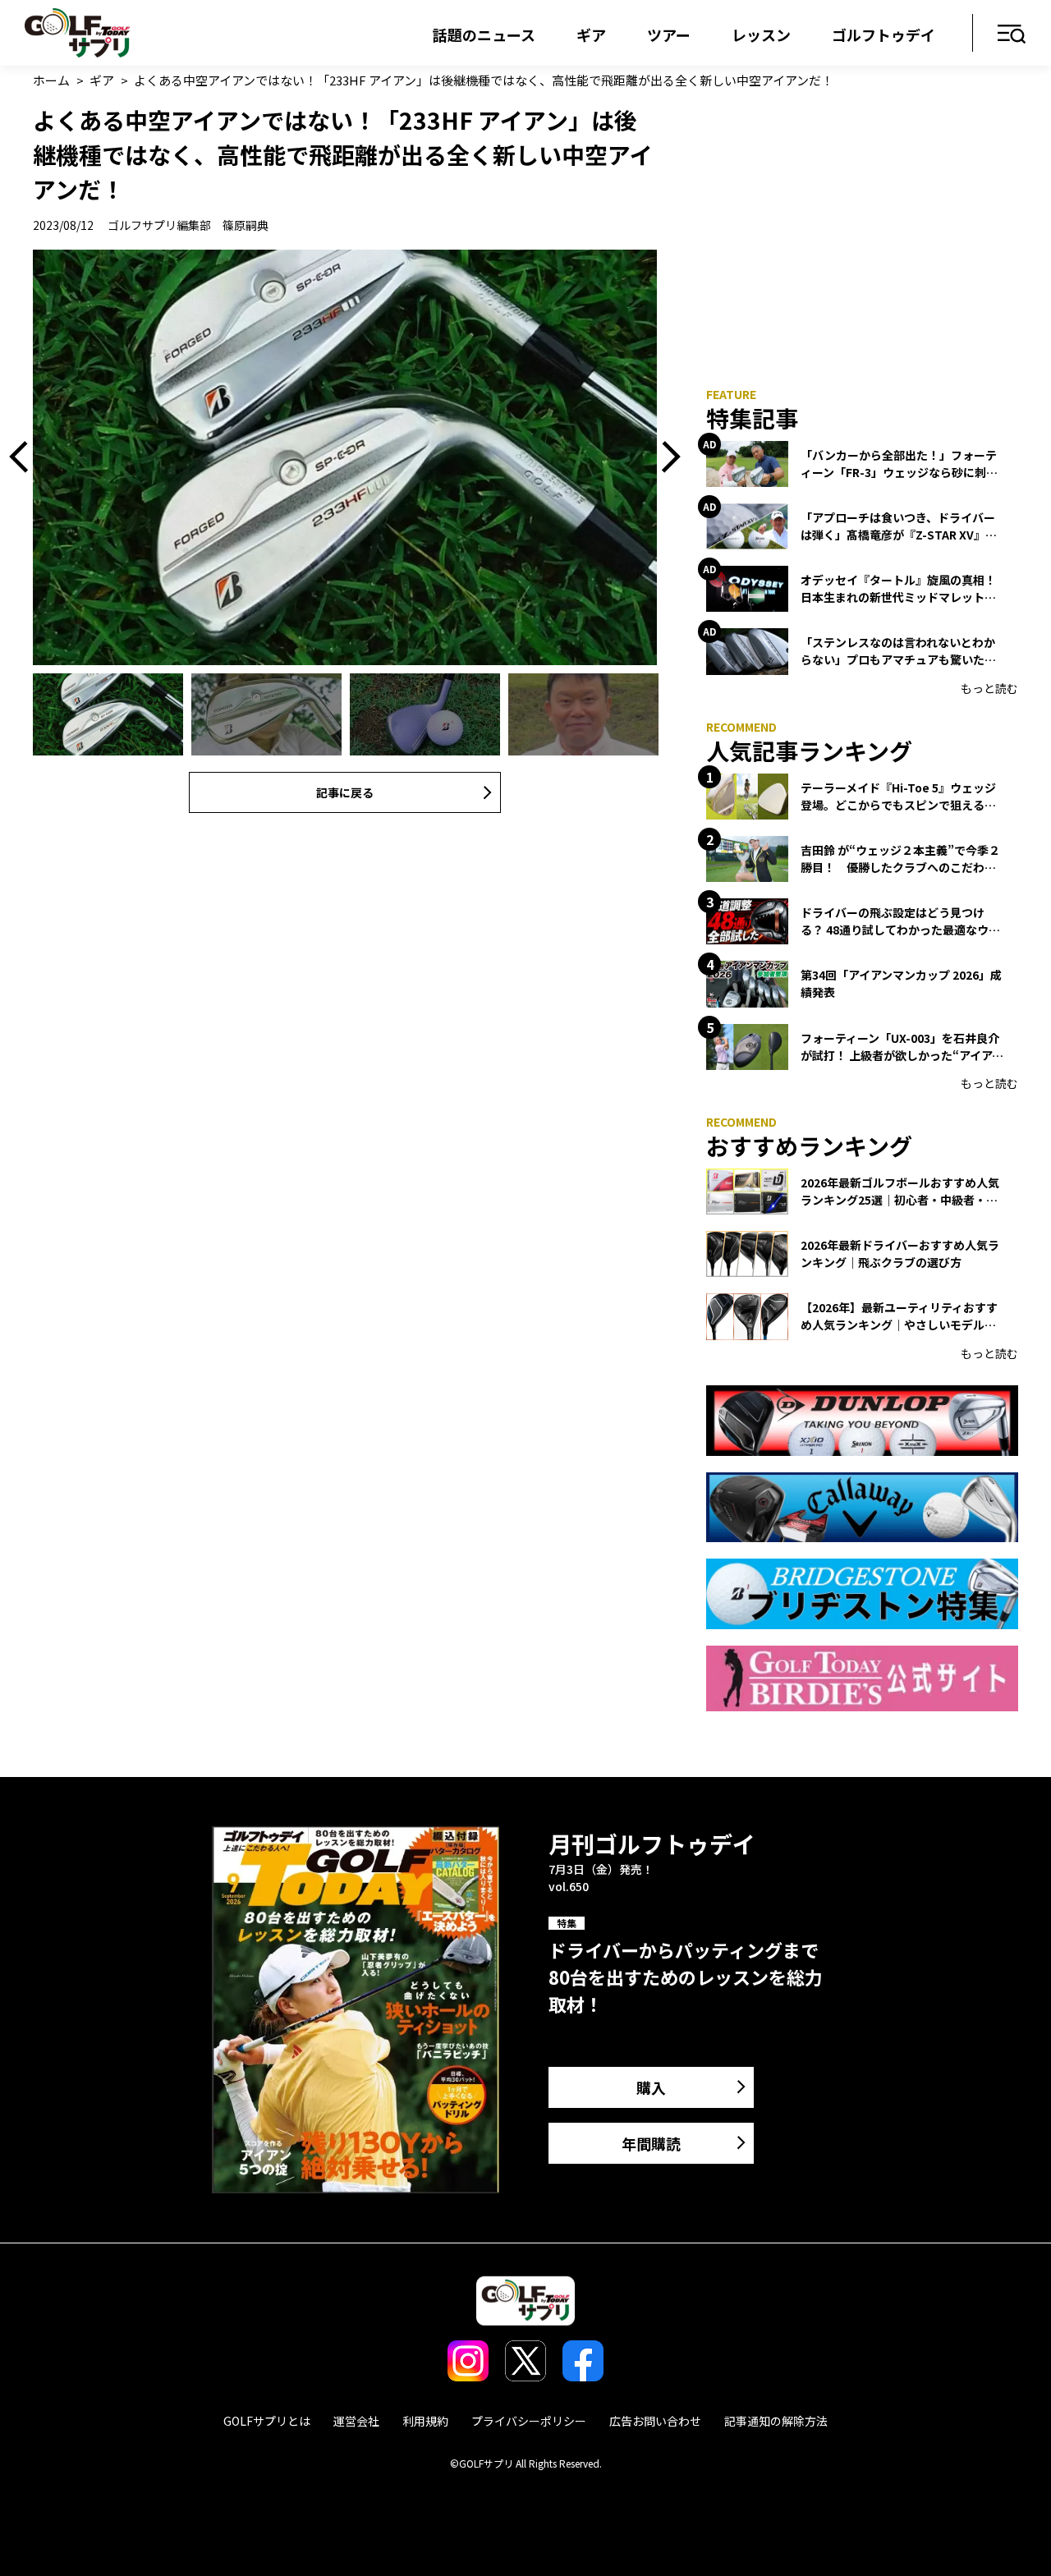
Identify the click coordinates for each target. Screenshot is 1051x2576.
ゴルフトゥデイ (883, 34)
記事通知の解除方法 (776, 2421)
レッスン (761, 34)
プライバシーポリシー (529, 2421)
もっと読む (989, 688)
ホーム (51, 80)
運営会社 (356, 2421)
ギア (591, 34)
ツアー (669, 34)
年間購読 (651, 2143)
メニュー (1012, 35)
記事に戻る (345, 792)
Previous (25, 457)
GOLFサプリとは (267, 2421)
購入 (651, 2087)
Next (665, 457)
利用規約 (425, 2421)
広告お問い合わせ (655, 2421)
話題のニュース (484, 34)
